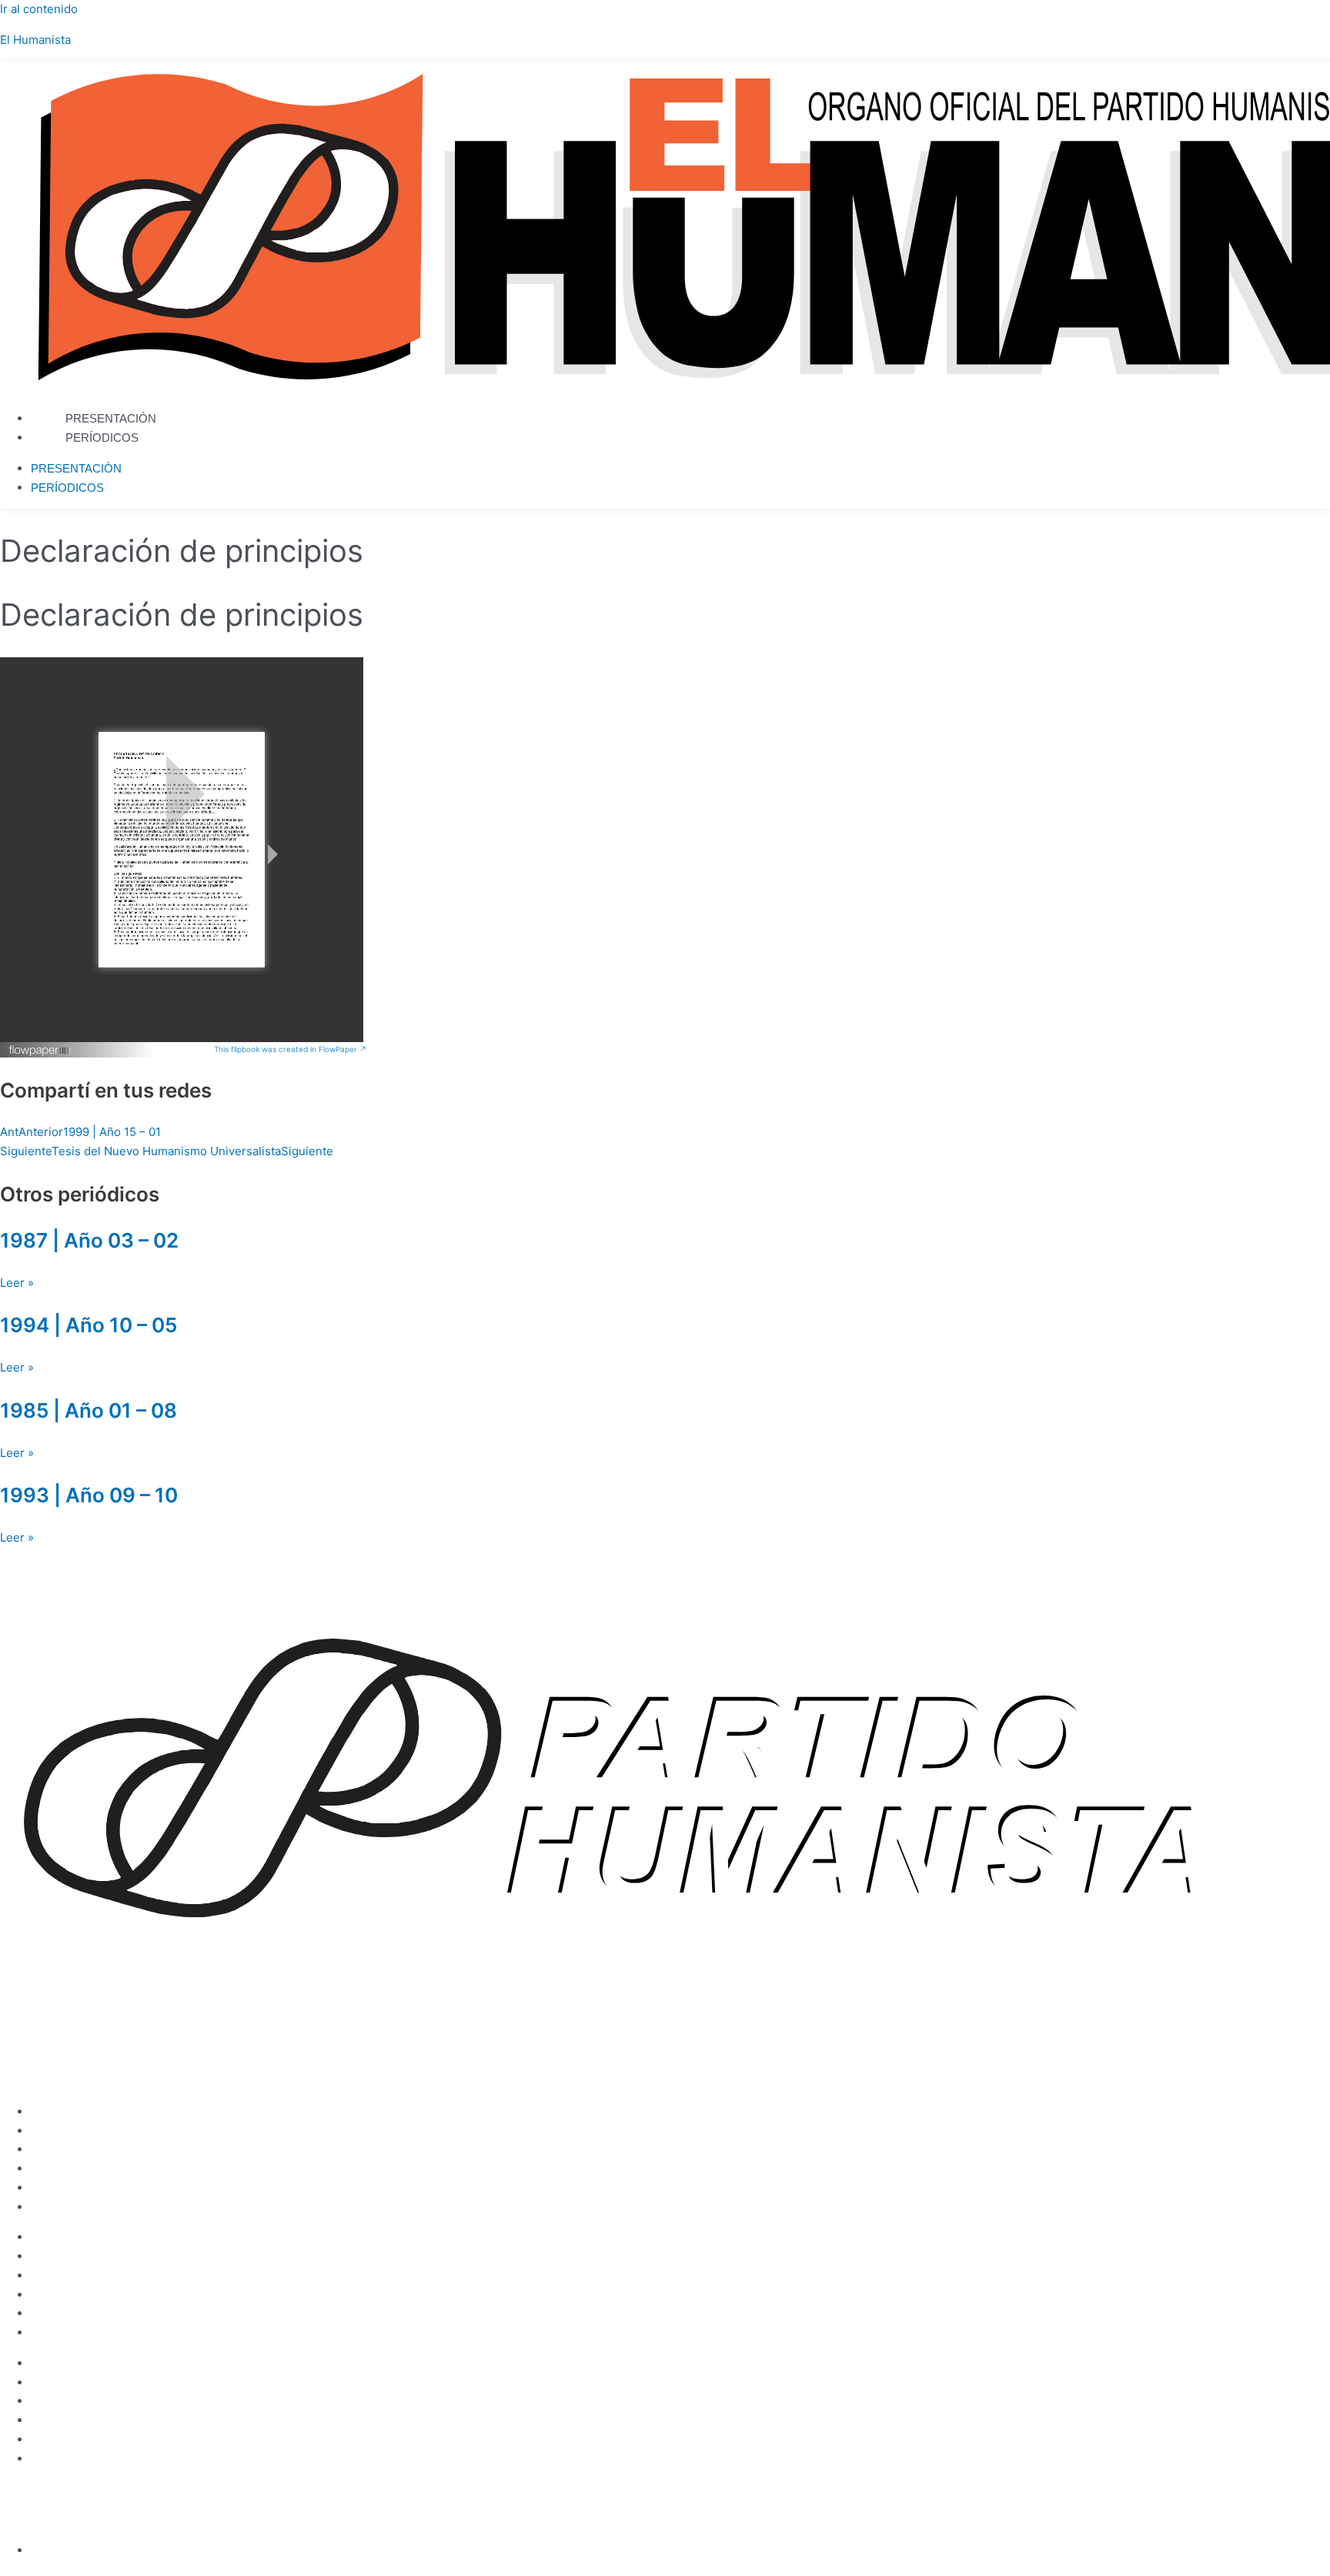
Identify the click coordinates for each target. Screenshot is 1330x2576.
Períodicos (102, 438)
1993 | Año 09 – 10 (89, 1495)
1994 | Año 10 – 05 (89, 1325)
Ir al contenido (39, 9)
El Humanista (35, 40)
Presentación (111, 418)
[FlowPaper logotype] (40, 1052)
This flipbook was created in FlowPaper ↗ (291, 1049)
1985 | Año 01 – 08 (89, 1410)
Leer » (17, 1283)
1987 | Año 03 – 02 (89, 1240)
